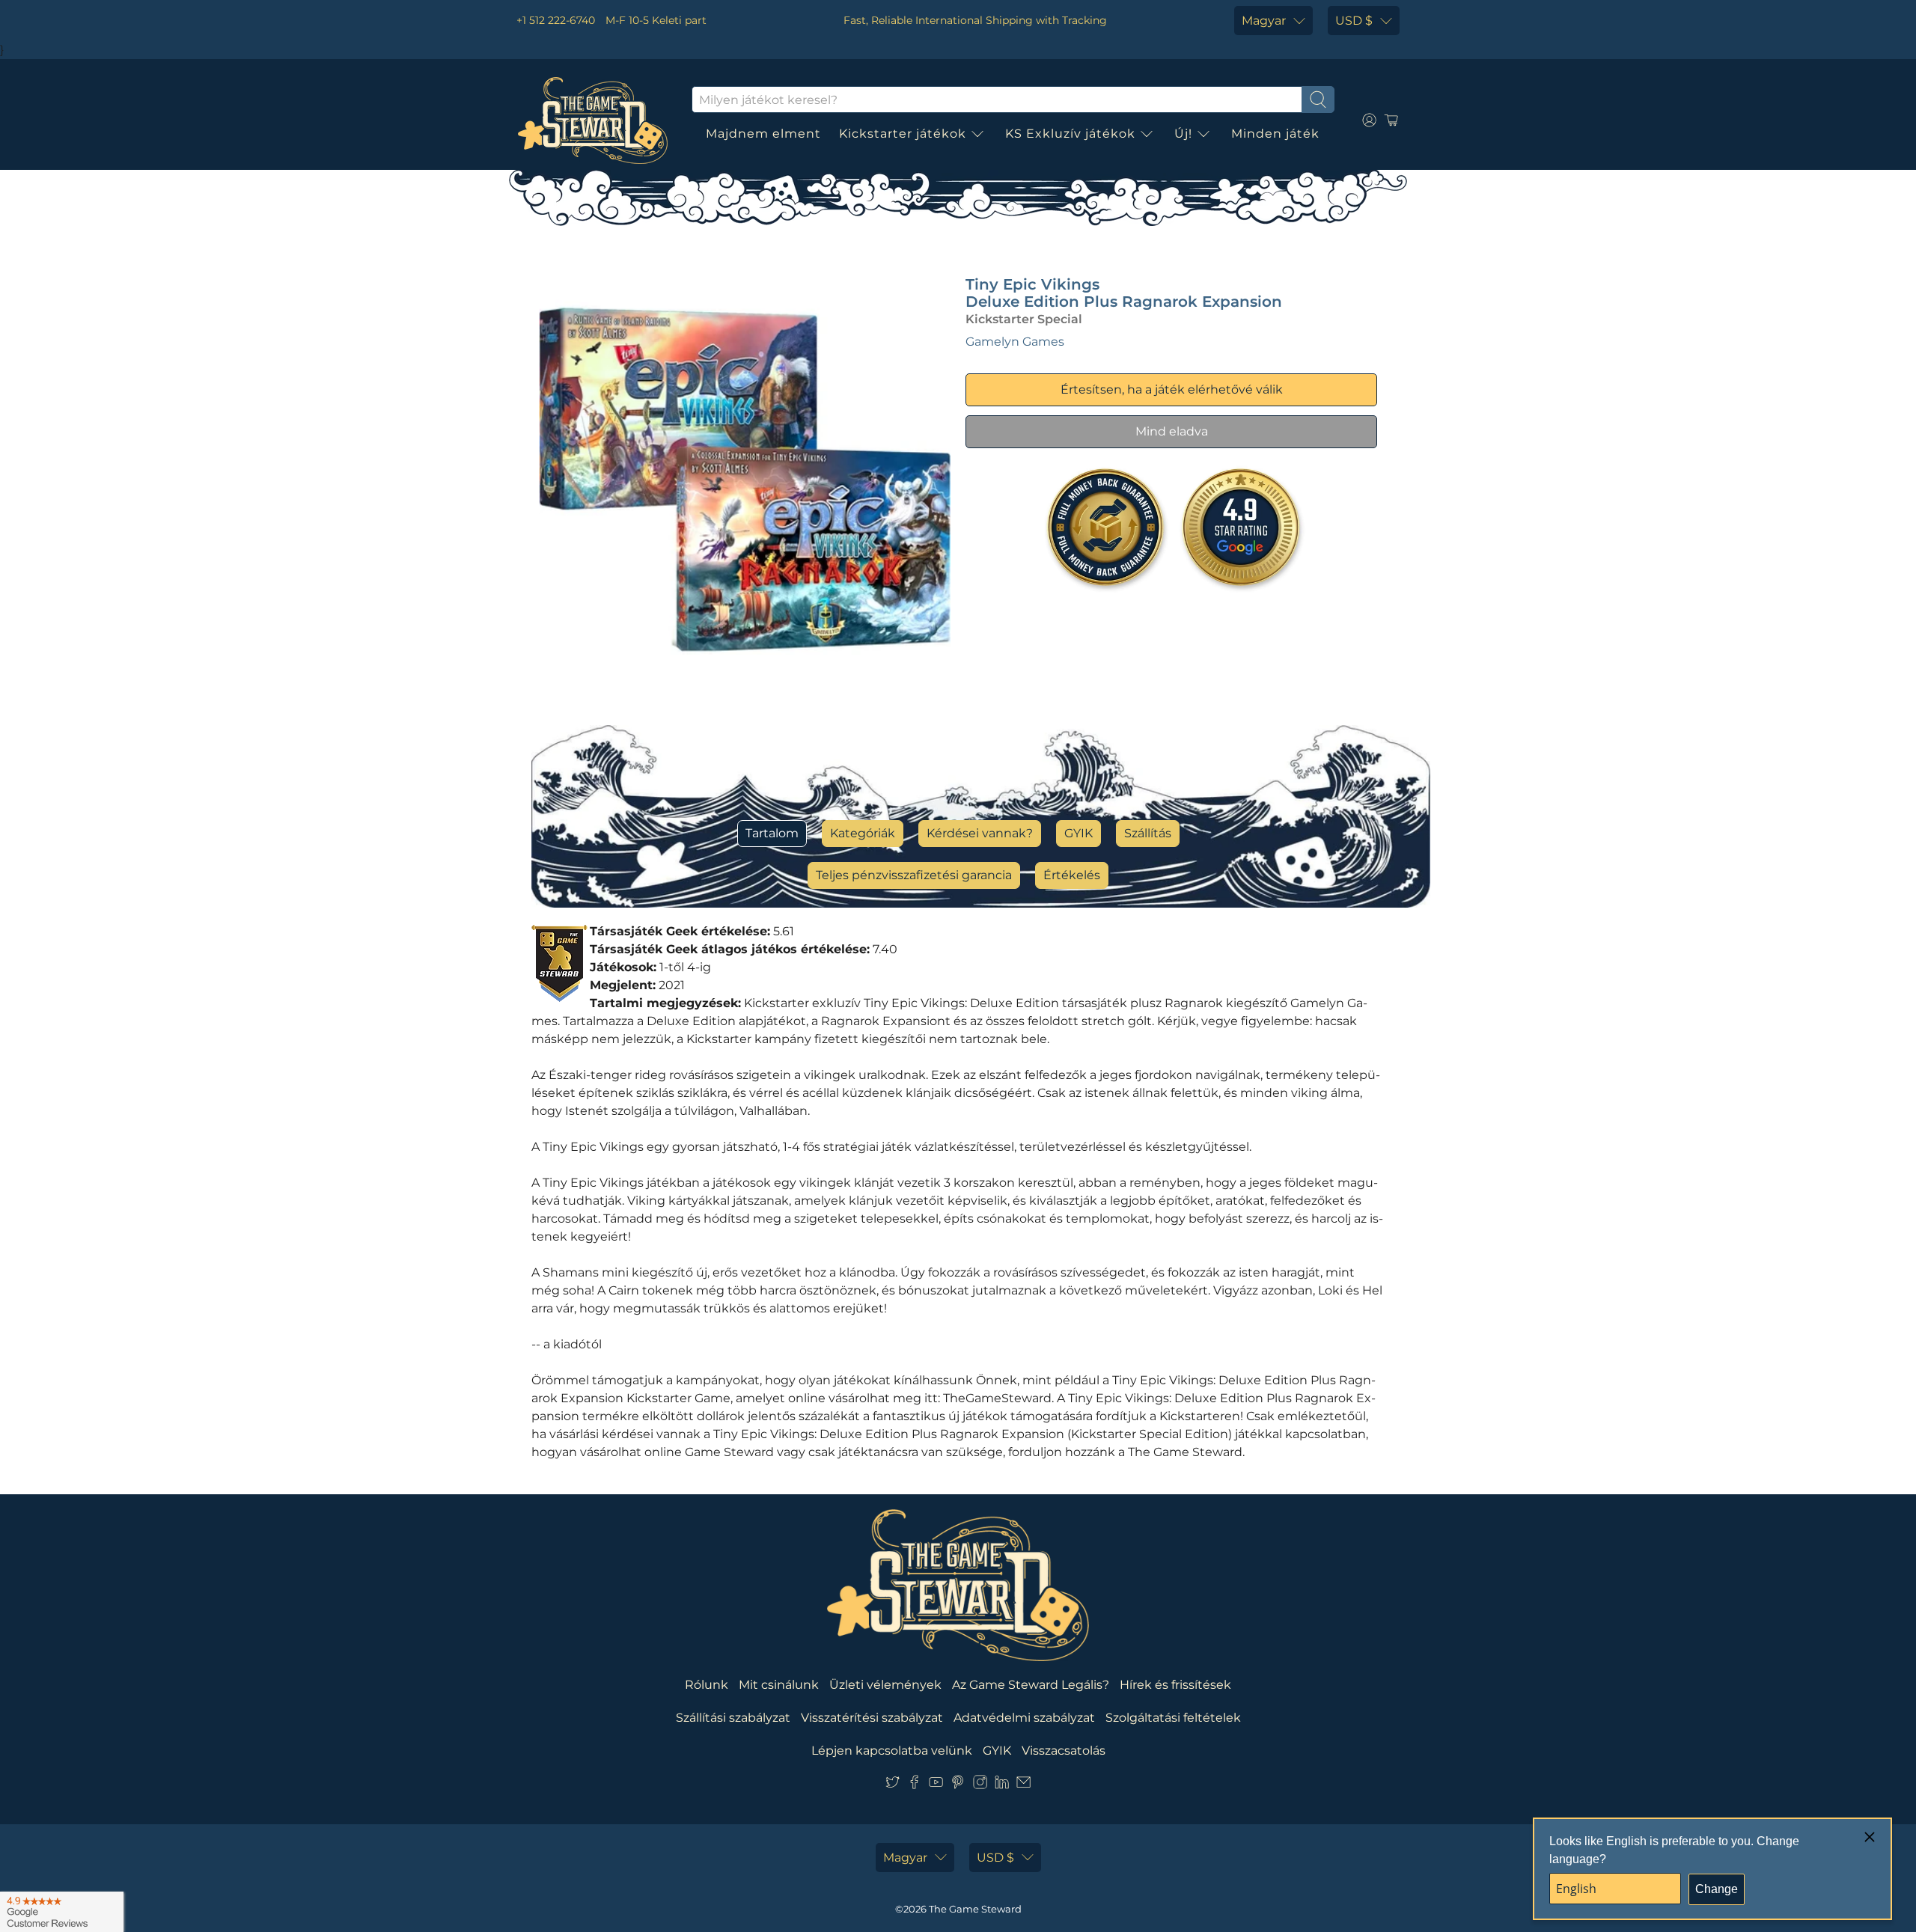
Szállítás (1148, 833)
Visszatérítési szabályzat (872, 1718)
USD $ (1354, 21)
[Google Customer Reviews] (62, 1912)
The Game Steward (975, 1909)
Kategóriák (863, 833)
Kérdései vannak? (980, 833)
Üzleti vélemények (885, 1685)
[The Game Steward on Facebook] (914, 1785)
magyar (1264, 21)
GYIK (1078, 833)
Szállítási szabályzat (733, 1718)
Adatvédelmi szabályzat (1024, 1718)
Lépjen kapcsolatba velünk (892, 1751)
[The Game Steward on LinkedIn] (1002, 1785)
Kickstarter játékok (903, 134)
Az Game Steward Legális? (1031, 1685)
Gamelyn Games (1015, 342)
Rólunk (707, 1685)
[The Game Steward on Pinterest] (958, 1785)
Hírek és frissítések (1175, 1685)
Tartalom (772, 833)
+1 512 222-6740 (556, 20)
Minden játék (1275, 134)
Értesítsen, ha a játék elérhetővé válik (1172, 389)
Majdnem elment (763, 134)
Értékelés (1072, 875)
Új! (1183, 134)
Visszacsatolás (1064, 1751)
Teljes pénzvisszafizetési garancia (914, 875)
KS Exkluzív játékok (1070, 134)
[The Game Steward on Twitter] (893, 1785)
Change (1717, 1889)
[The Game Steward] (593, 120)
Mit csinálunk (779, 1685)
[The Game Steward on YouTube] (936, 1785)
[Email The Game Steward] (1023, 1785)
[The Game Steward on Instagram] (980, 1785)
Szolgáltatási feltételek (1173, 1718)
